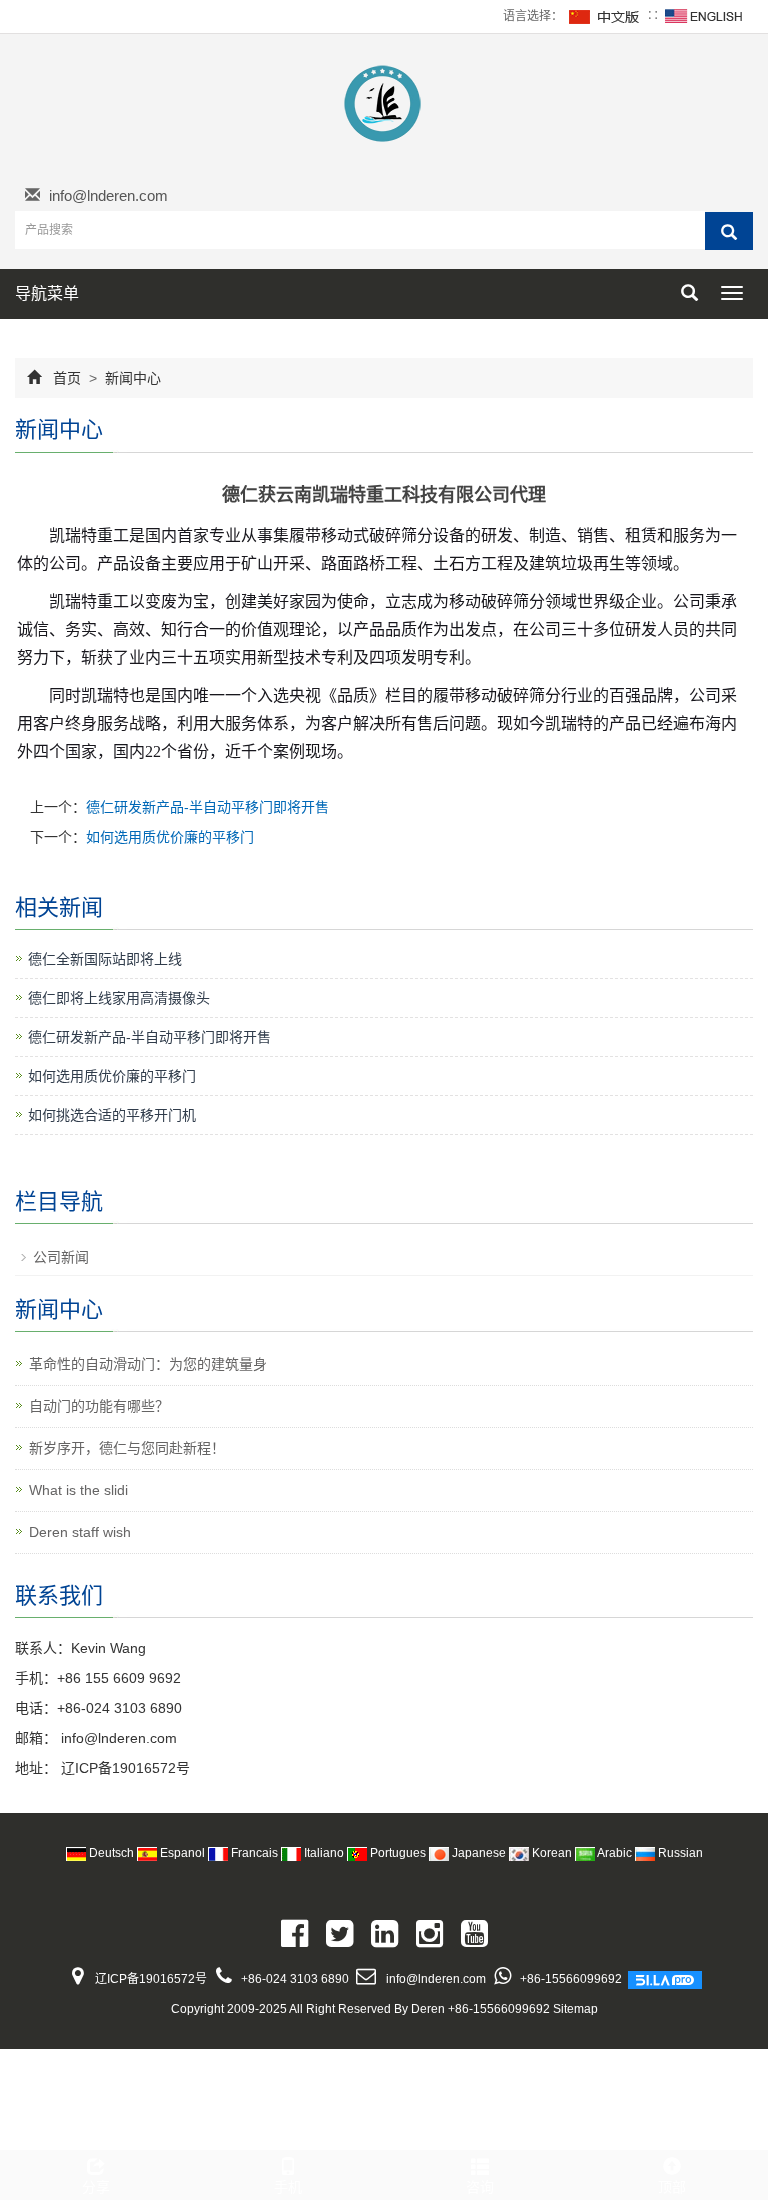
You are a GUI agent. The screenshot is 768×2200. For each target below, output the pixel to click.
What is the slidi (78, 1490)
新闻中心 (131, 378)
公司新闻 (61, 1257)
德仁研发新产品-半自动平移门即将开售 (207, 807)
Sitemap (575, 2009)
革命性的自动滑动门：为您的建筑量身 (148, 1364)
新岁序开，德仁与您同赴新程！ (127, 1448)
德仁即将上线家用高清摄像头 (119, 998)
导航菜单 (47, 293)
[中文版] (605, 16)
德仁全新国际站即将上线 (105, 959)
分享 (96, 2187)
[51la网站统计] (665, 1979)
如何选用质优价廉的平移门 (170, 837)
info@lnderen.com (108, 195)
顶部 (672, 2187)
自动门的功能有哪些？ (99, 1406)
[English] (704, 16)
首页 (67, 378)
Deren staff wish (80, 1532)
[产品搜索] (729, 231)
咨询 (480, 2187)
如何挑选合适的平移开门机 (112, 1115)
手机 (288, 2187)
